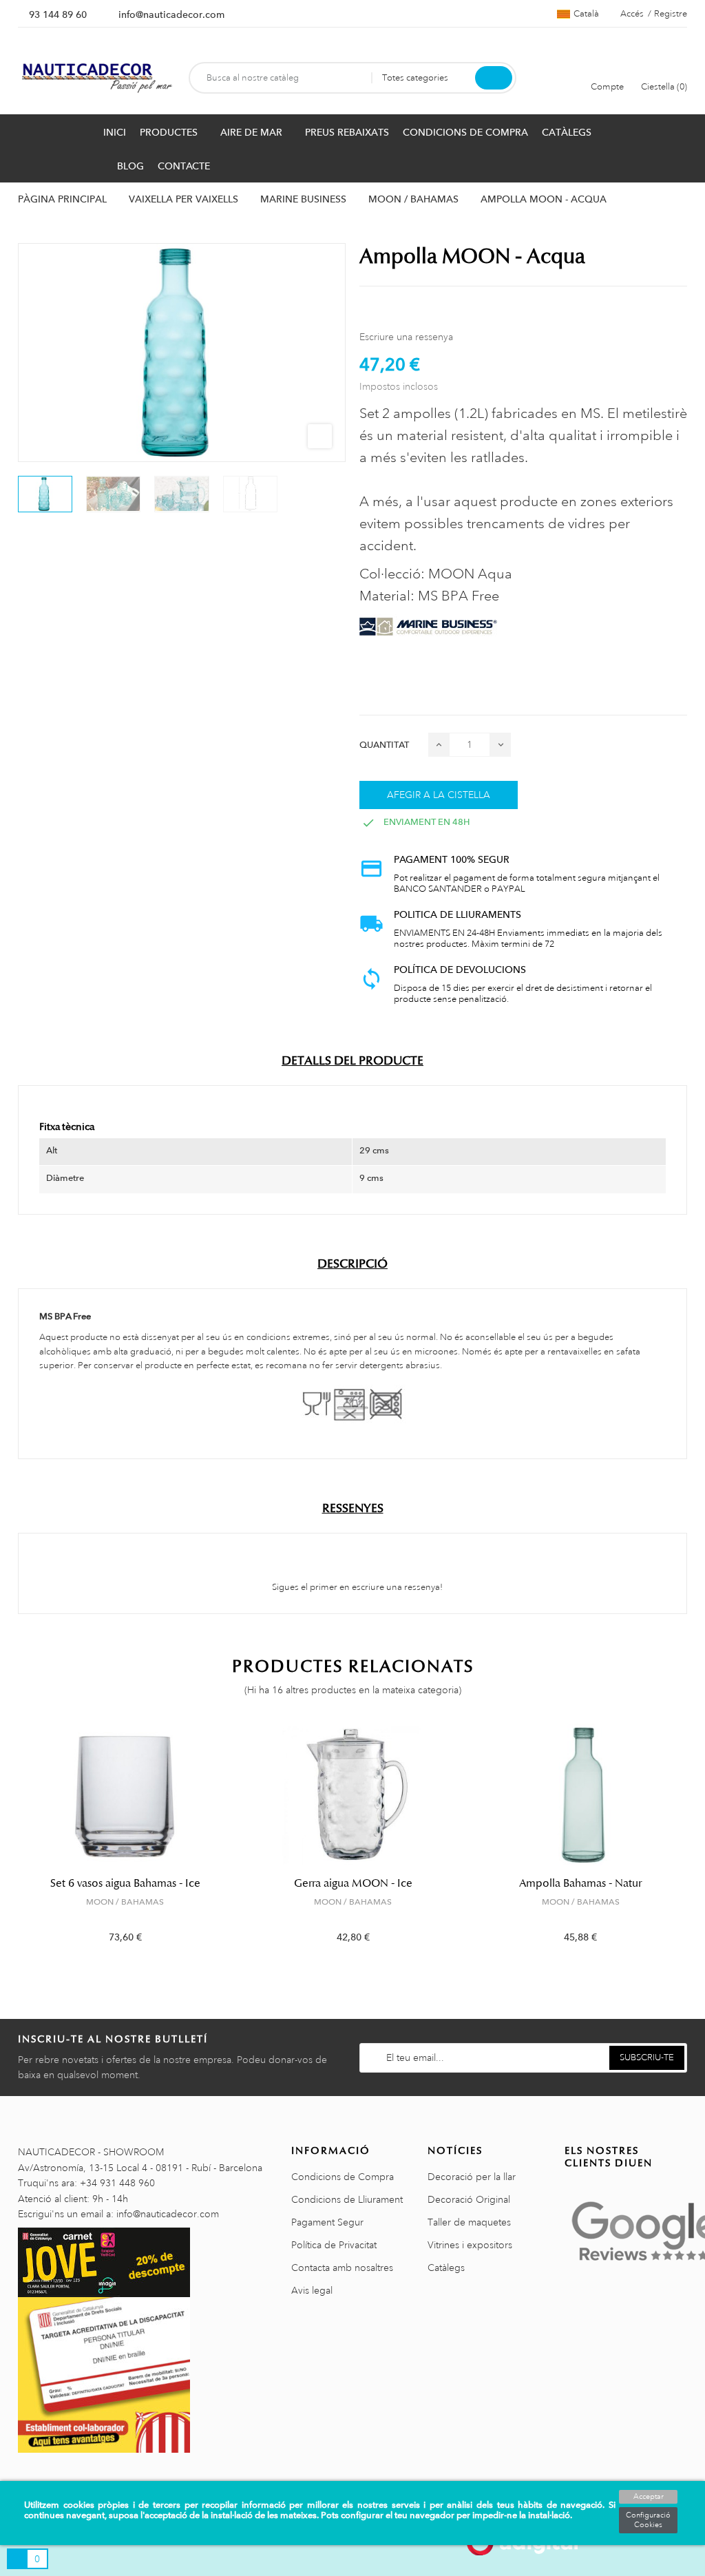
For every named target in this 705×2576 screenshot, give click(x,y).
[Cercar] (494, 78)
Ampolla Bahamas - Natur (580, 1883)
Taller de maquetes (469, 2222)
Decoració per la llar (472, 2177)
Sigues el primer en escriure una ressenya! (356, 1587)
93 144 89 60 (58, 14)
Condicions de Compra (343, 2177)
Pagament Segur (327, 2222)
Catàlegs (446, 2268)
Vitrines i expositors (470, 2245)
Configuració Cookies (648, 2520)
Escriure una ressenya (406, 337)
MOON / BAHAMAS (125, 1902)
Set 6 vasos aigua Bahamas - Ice (125, 1883)
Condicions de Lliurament (347, 2199)
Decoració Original (469, 2199)
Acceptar (649, 2497)
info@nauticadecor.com (171, 14)
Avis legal (312, 2290)
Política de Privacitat (334, 2245)
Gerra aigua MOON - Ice (353, 1883)
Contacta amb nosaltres (342, 2268)
